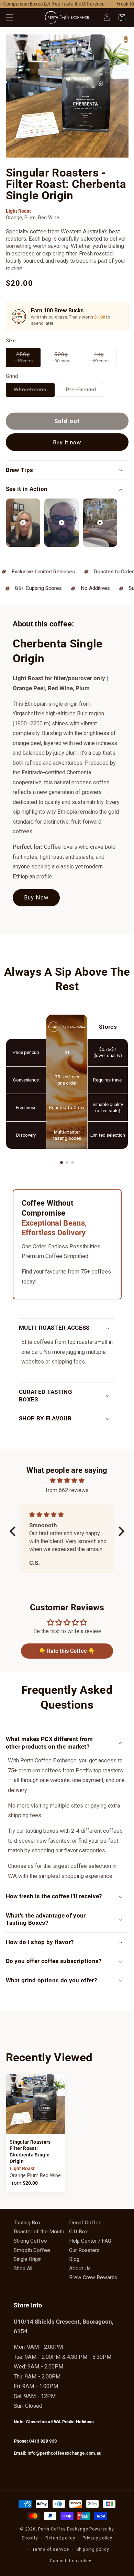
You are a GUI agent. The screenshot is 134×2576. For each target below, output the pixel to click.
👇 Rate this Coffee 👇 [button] (67, 1651)
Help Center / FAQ (90, 2241)
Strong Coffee (30, 2241)
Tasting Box (27, 2223)
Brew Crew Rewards (93, 2277)
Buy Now (36, 898)
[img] (67, 1481)
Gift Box (79, 2232)
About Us (80, 2268)
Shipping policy (93, 2549)
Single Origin (28, 2259)
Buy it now (67, 442)
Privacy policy (97, 2538)
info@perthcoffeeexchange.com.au (64, 2453)
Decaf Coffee (85, 2223)
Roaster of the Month (39, 2232)
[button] (9, 17)
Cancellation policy (71, 2561)
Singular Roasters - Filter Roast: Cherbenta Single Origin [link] (32, 2152)
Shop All (23, 2268)
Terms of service (51, 2549)
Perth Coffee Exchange (63, 2529)
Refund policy (60, 2538)
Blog (74, 2259)
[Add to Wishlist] (126, 40)
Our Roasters (84, 2250)
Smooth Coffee (32, 2250)
